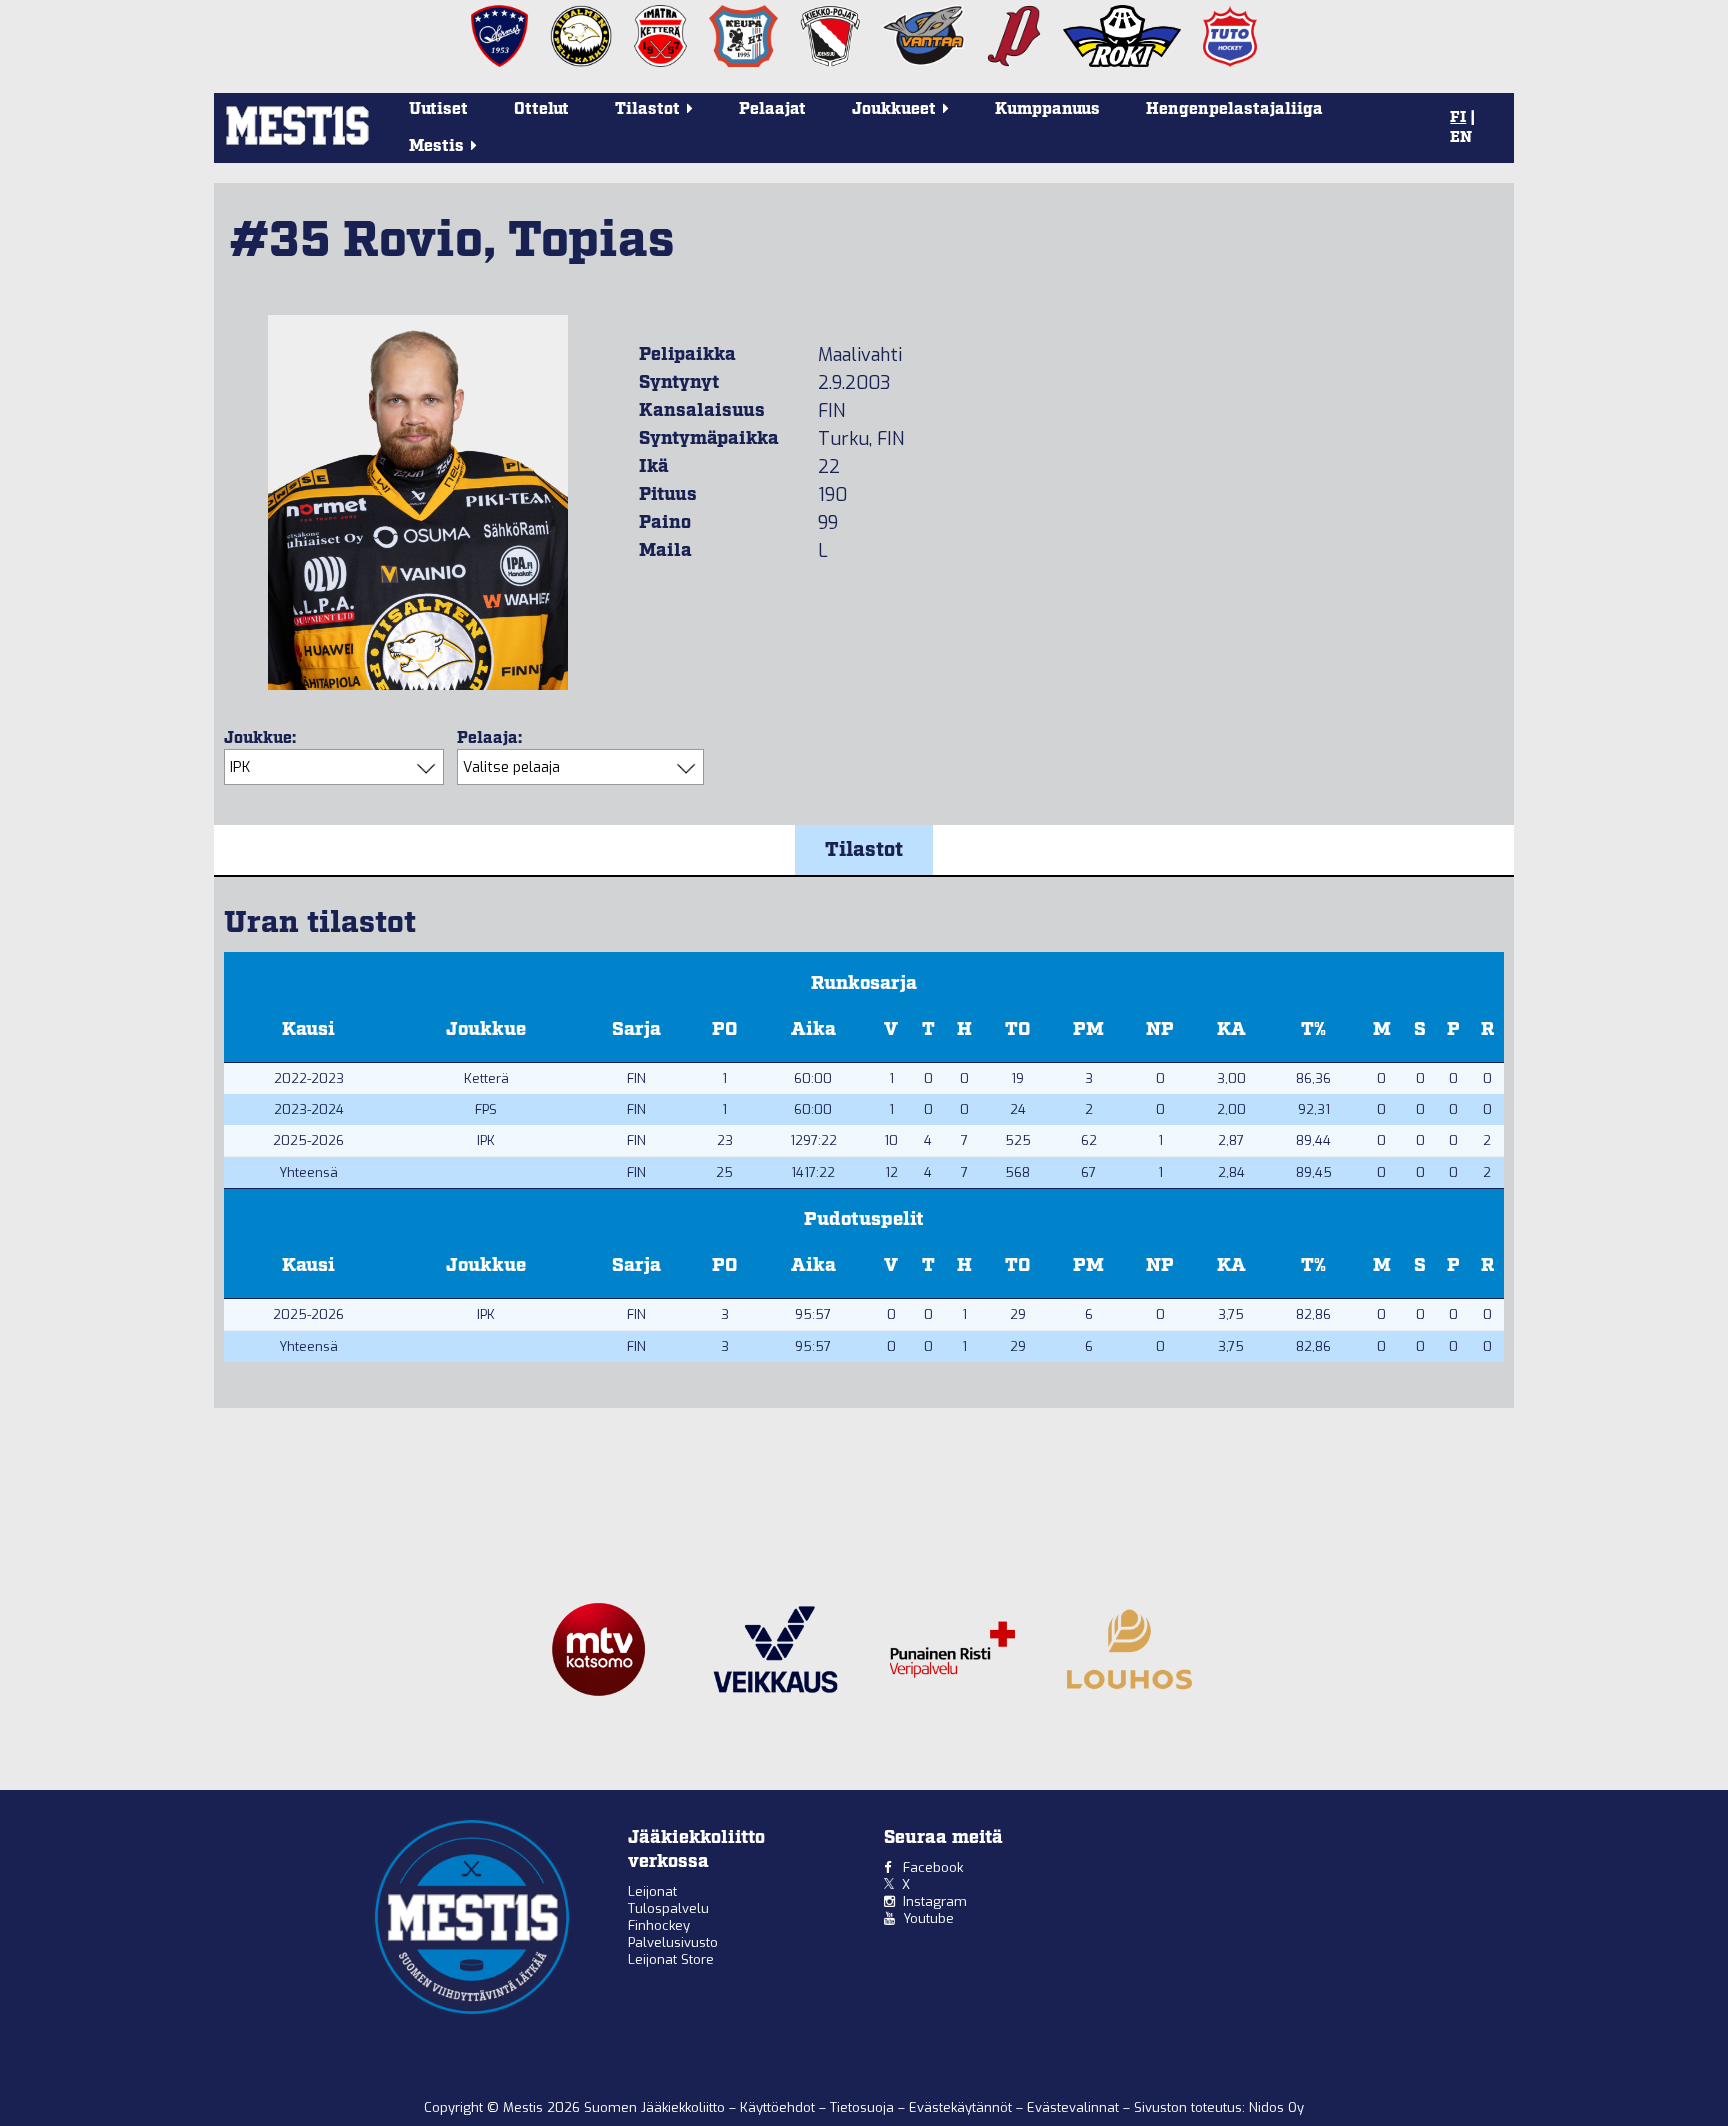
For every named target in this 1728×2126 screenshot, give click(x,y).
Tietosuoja (864, 2107)
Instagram (935, 1901)
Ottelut (541, 109)
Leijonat (652, 1891)
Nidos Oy (1276, 2107)
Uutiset (438, 109)
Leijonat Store (671, 1959)
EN (1461, 138)
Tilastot (864, 850)
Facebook (933, 1867)
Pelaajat (772, 109)
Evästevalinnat (1073, 2107)
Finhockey (659, 1925)
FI (1458, 118)
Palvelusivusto (673, 1942)
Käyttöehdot (779, 2107)
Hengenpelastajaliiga (1234, 109)
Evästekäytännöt (962, 2107)
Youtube (928, 1918)
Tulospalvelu (668, 1908)
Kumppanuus (1047, 109)
